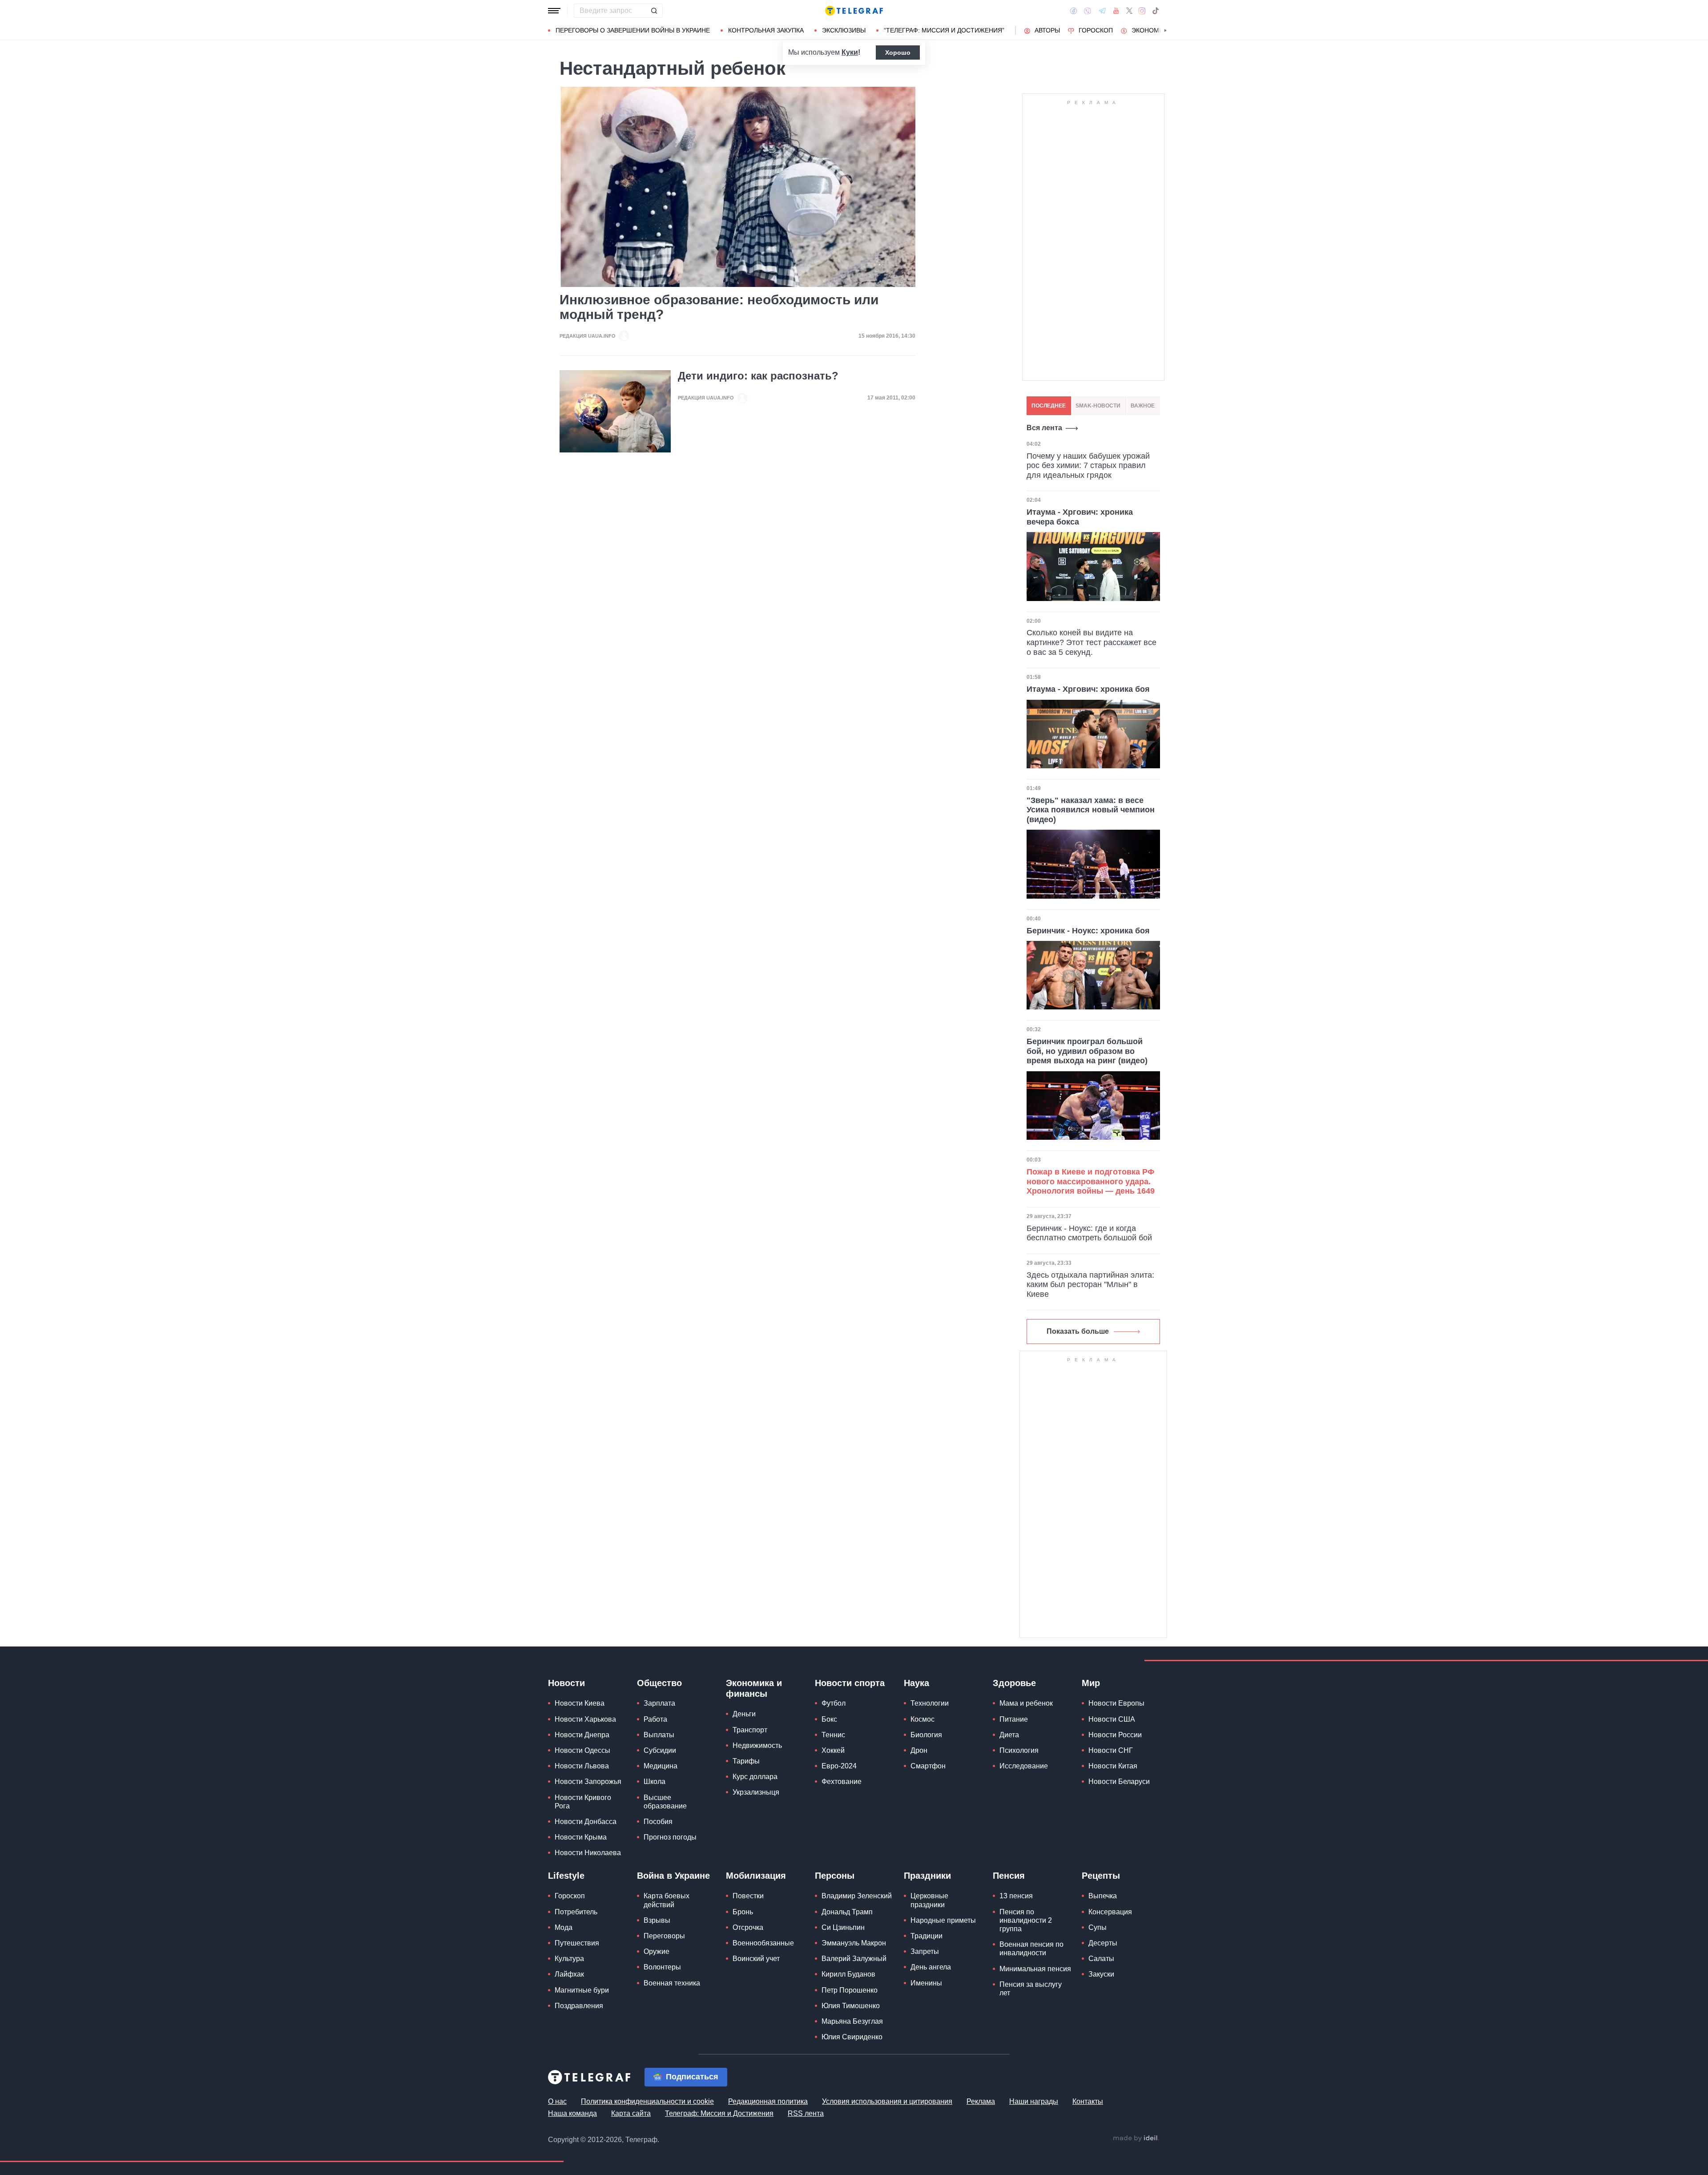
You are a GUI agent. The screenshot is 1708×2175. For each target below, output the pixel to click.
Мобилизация (756, 1876)
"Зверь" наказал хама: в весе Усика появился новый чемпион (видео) (1091, 810)
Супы (1098, 1927)
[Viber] (1088, 11)
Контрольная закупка (766, 30)
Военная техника (672, 1983)
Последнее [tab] (1049, 406)
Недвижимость (757, 1745)
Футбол (834, 1703)
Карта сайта (631, 2113)
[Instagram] (1142, 11)
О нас (557, 2101)
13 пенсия (1016, 1896)
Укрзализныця (756, 1792)
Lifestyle (566, 1876)
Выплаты (659, 1735)
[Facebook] (1074, 11)
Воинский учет (756, 1959)
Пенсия (1009, 1876)
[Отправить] (654, 11)
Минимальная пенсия (1035, 1969)
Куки (850, 52)
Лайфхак (569, 1974)
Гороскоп (1096, 30)
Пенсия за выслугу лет (1031, 1989)
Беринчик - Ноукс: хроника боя (1088, 931)
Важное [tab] (1143, 406)
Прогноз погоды (670, 1837)
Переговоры (664, 1936)
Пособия (658, 1822)
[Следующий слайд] (1165, 31)
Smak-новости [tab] (1098, 406)
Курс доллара (755, 1777)
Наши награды (1034, 2101)
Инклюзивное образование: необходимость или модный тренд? (719, 307)
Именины (926, 1983)
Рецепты (1101, 1876)
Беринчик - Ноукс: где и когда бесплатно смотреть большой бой (1089, 1233)
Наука (916, 1683)
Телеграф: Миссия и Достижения (719, 2113)
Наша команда (572, 2113)
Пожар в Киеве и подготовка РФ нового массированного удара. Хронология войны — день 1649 (1091, 1181)
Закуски (1101, 1974)
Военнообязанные (763, 1943)
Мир (1091, 1683)
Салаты (1101, 1959)
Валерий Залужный (854, 1959)
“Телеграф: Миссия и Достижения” (944, 30)
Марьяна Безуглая (852, 2021)
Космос (922, 1719)
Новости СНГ (1111, 1750)
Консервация (1110, 1912)
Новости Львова (582, 1766)
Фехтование (842, 1782)
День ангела (931, 1967)
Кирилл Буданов (848, 1974)
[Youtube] (1116, 11)
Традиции (927, 1936)
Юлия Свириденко (852, 2037)
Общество (659, 1683)
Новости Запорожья (588, 1782)
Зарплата (659, 1703)
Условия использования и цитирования (887, 2101)
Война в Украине (673, 1876)
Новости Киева (580, 1703)
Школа (655, 1782)
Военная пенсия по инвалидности (1031, 1949)
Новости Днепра (582, 1735)
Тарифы (746, 1761)
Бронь (743, 1912)
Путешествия (577, 1943)
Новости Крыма (581, 1837)
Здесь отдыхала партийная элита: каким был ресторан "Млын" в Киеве (1090, 1285)
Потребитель (576, 1912)
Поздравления (579, 2006)
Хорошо (898, 52)
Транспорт (750, 1730)
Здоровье (1014, 1683)
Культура (569, 1959)
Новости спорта (850, 1683)
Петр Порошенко (850, 1990)
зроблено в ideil (1136, 2139)
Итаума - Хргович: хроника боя (1088, 689)
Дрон (919, 1750)
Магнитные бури (582, 1990)
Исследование (1024, 1766)
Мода (564, 1927)
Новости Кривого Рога (583, 1802)
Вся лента (1044, 428)
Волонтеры (662, 1967)
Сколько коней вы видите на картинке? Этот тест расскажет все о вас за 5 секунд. (1092, 642)
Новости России (1115, 1735)
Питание (1014, 1719)
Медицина (661, 1766)
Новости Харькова (585, 1719)
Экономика (1151, 30)
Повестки (748, 1896)
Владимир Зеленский (857, 1896)
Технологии (930, 1703)
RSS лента (806, 2113)
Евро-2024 (839, 1766)
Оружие (657, 1951)
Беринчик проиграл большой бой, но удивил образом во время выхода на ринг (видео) (1087, 1051)
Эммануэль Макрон (854, 1943)
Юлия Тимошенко (851, 2006)
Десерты (1103, 1943)
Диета (1009, 1735)
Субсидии (660, 1750)
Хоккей (833, 1750)
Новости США (1112, 1719)
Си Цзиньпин (843, 1927)
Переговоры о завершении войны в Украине (633, 30)
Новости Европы (1116, 1703)
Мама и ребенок (1026, 1703)
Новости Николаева (588, 1853)
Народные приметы (943, 1920)
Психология (1019, 1750)
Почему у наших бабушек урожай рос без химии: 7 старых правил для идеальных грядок (1088, 466)
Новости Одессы (582, 1750)
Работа (655, 1719)
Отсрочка (748, 1927)
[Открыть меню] (554, 11)
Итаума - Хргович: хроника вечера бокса (1080, 517)
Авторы (1047, 30)
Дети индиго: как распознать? (758, 376)
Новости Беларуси (1119, 1782)
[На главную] (854, 11)
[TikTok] (1156, 11)
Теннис (833, 1735)
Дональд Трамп (847, 1912)
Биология (926, 1735)
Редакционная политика (768, 2101)
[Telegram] (1102, 11)
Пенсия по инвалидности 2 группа (1026, 1920)
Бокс (829, 1719)
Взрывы (657, 1920)
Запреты (925, 1951)
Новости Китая (1113, 1766)
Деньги (744, 1714)
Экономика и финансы (754, 1688)
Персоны (835, 1876)
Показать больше (1078, 1331)
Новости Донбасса (586, 1822)
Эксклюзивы (844, 30)
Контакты (1088, 2101)
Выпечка (1103, 1896)
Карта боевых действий (667, 1900)
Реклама (981, 2101)
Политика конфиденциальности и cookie (647, 2101)
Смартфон (928, 1766)
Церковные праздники (929, 1900)
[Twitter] (1129, 11)
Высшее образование (665, 1802)
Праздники (927, 1876)
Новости (566, 1683)
